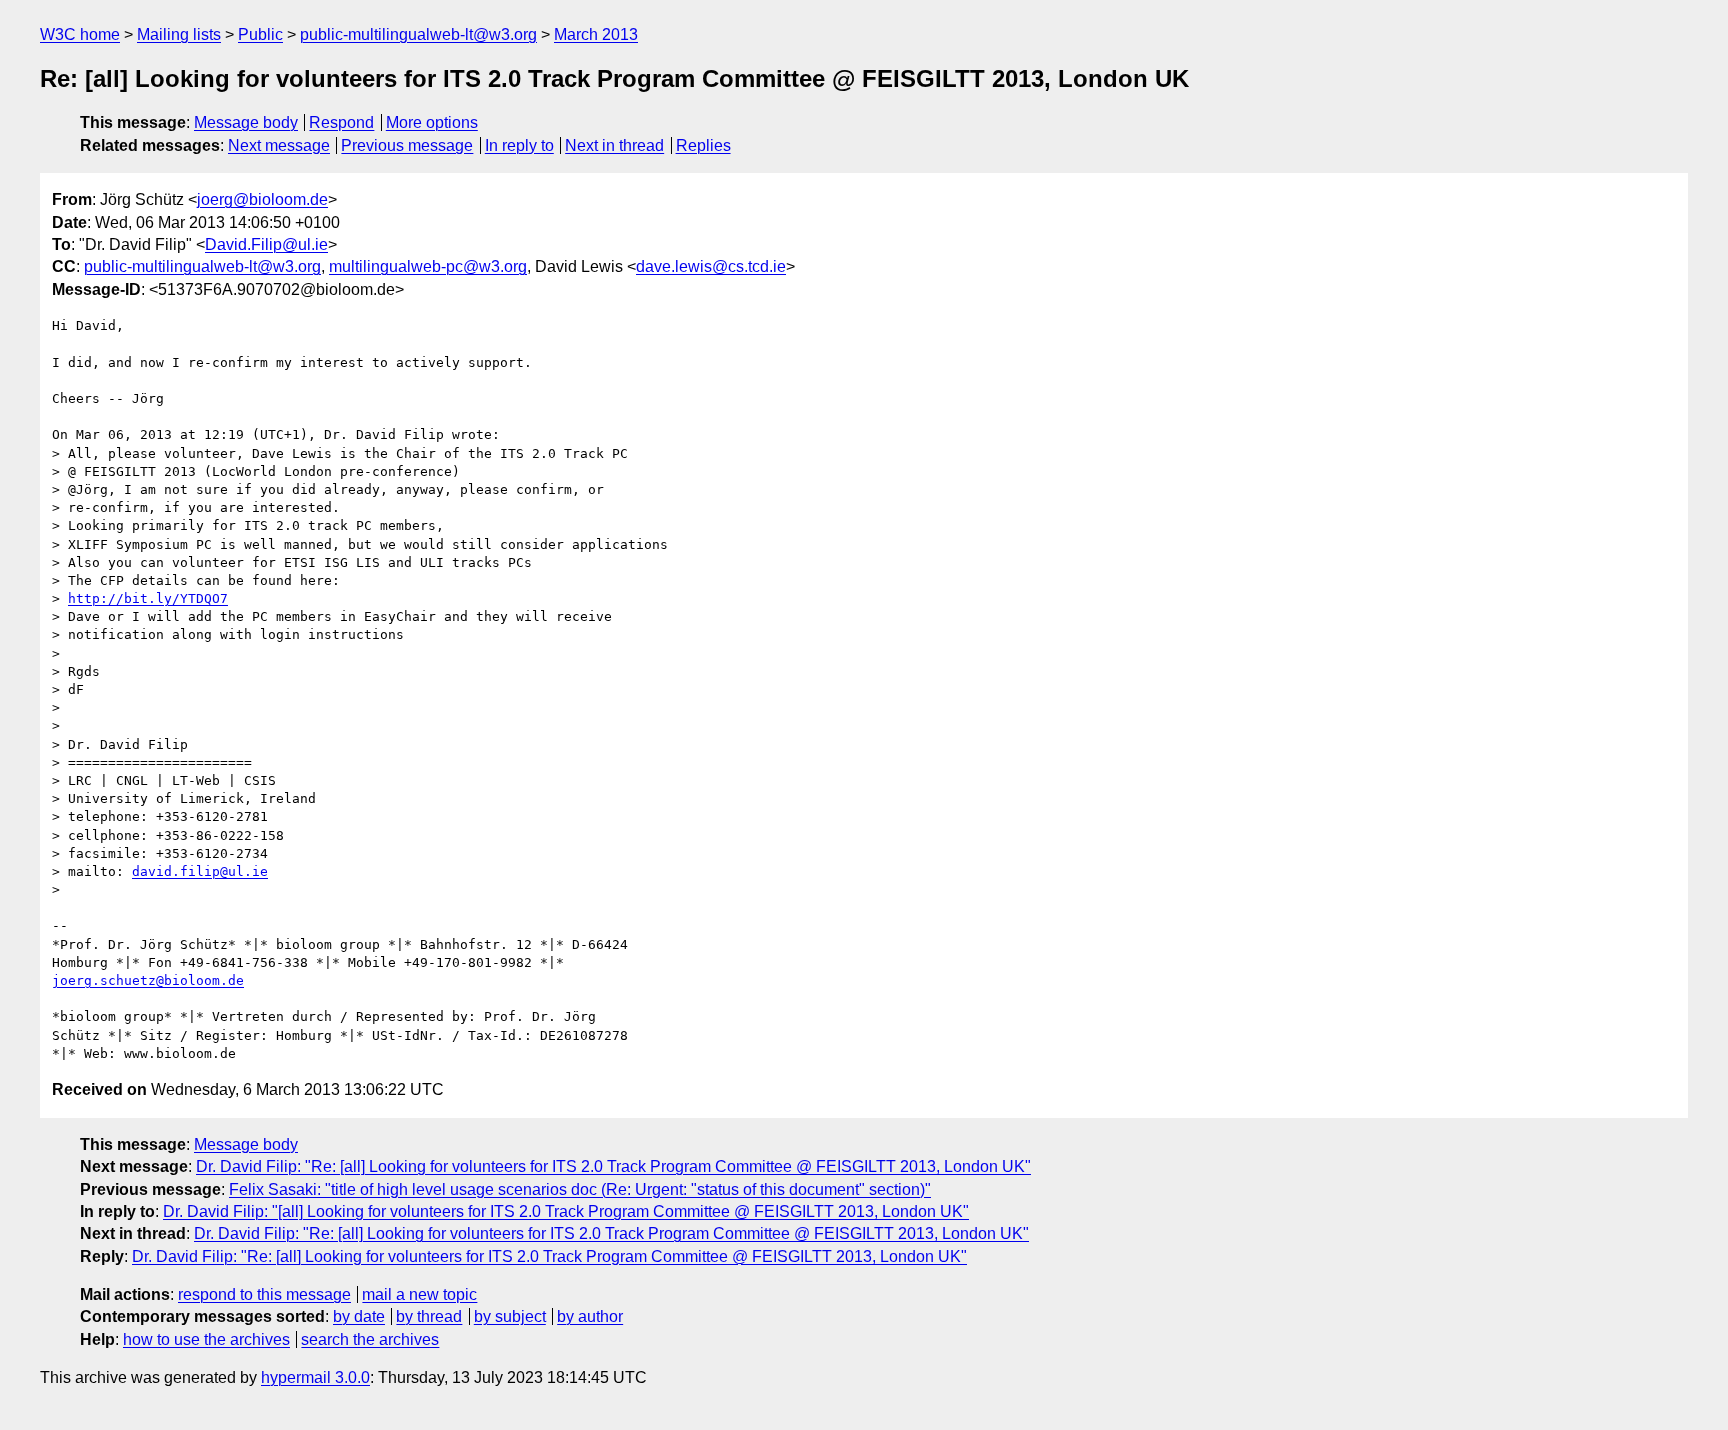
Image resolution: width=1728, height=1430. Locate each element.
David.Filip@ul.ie (266, 244)
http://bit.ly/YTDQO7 (148, 598)
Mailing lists (179, 34)
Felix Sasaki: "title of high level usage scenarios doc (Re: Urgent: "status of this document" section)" (580, 1189)
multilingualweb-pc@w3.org (428, 266)
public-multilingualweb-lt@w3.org (418, 34)
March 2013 (596, 34)
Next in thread (614, 145)
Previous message (407, 145)
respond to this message (264, 1294)
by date (359, 1316)
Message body (246, 122)
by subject (510, 1316)
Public (260, 34)
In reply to (519, 145)
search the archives (370, 1339)
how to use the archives (206, 1339)
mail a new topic (419, 1294)
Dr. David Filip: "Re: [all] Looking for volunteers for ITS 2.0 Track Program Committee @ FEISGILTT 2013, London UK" (613, 1166)
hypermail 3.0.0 (315, 1377)
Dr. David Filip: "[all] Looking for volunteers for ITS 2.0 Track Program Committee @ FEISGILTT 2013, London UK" (566, 1211)
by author (590, 1316)
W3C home (80, 34)
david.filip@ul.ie (200, 871)
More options (432, 122)
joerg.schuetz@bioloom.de (148, 980)
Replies (703, 145)
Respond (341, 122)
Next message (279, 145)
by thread (429, 1316)
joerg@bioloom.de (262, 199)
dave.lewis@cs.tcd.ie (711, 266)
